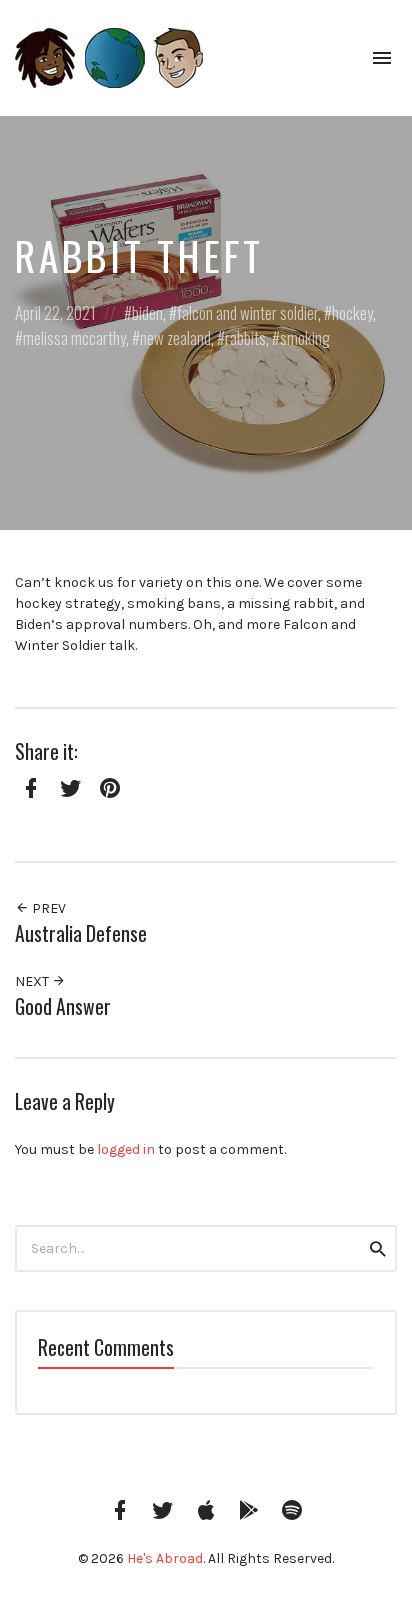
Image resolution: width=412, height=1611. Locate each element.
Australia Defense (81, 933)
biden (147, 312)
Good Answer (63, 1006)
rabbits (245, 337)
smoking (305, 337)
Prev (47, 908)
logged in (126, 1149)
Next (33, 981)
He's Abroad (165, 1558)
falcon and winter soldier (247, 312)
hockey (352, 312)
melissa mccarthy (74, 337)
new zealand (175, 337)
